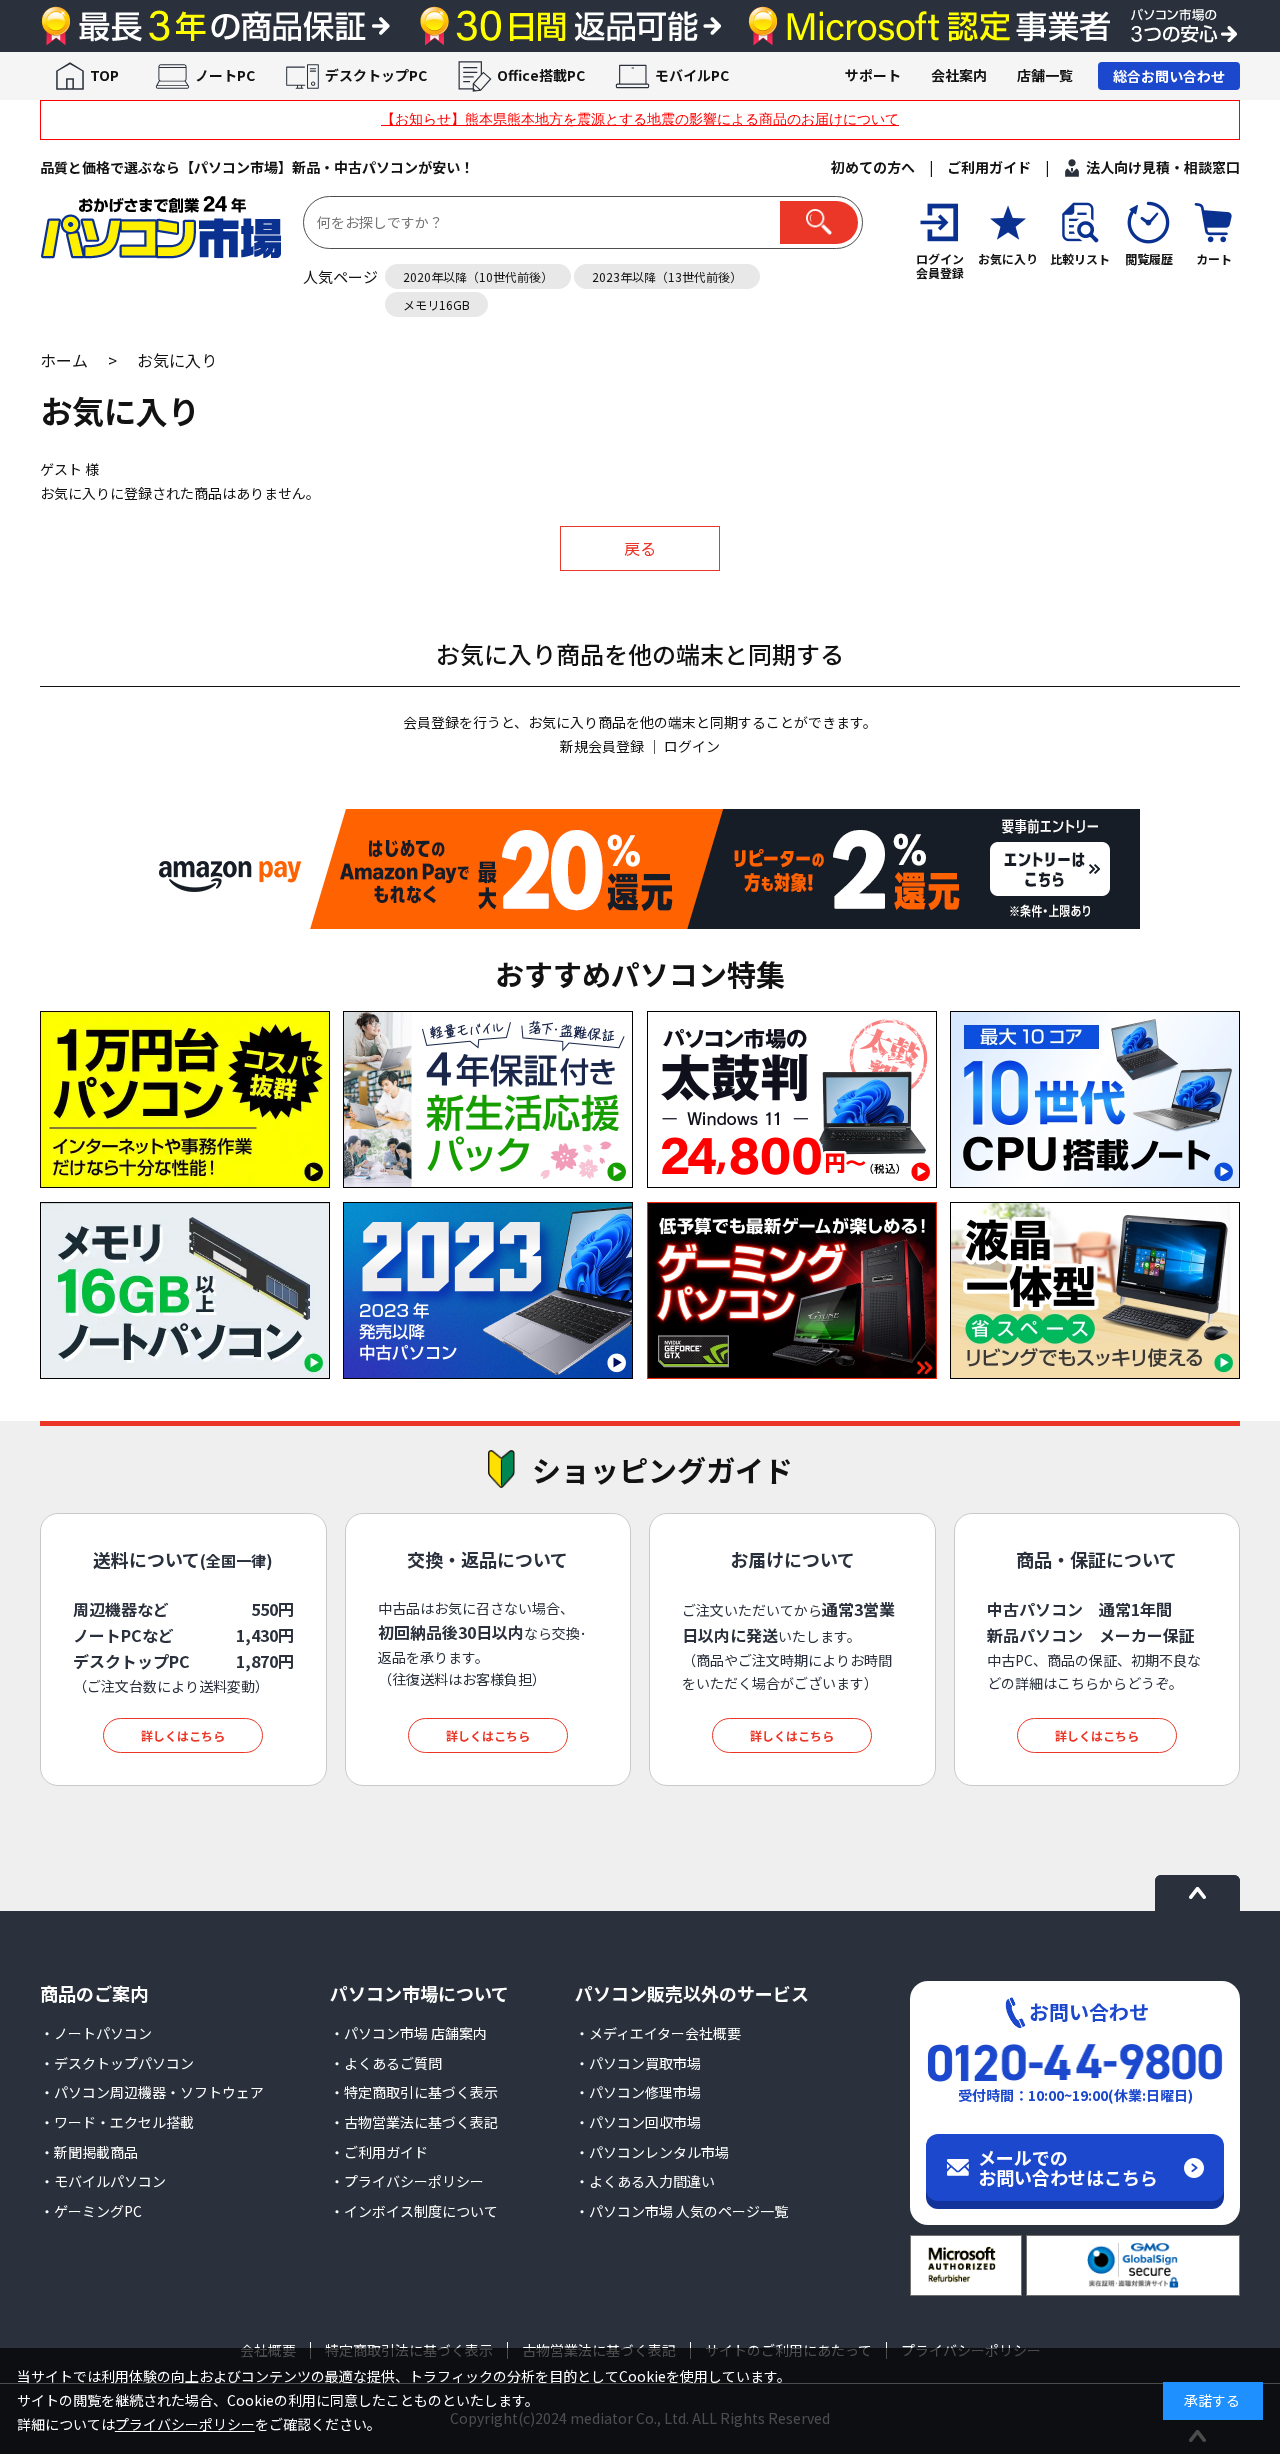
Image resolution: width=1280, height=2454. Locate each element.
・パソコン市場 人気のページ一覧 (681, 2211)
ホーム (64, 360)
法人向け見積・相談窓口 (1163, 167)
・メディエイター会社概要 (658, 2033)
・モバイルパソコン (103, 2181)
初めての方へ (873, 167)
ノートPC (225, 75)
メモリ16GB (436, 304)
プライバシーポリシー (185, 2424)
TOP (104, 75)
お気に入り (177, 360)
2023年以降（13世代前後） (667, 276)
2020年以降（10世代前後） (478, 276)
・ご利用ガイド (379, 2152)
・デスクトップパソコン (117, 2063)
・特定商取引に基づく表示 (414, 2092)
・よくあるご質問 (386, 2063)
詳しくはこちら (183, 1735)
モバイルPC (692, 75)
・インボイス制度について (414, 2211)
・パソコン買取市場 (638, 2063)
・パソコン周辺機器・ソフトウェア (152, 2092)
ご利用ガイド (989, 167)
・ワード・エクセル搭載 (117, 2122)
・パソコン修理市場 (638, 2092)
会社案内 (959, 75)
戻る (640, 548)
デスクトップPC (376, 75)
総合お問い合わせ (1169, 76)
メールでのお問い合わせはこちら (1068, 2167)
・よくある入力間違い (645, 2181)
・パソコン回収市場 (638, 2122)
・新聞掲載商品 (89, 2152)
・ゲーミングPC (91, 2211)
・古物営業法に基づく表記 (414, 2122)
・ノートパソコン (96, 2033)
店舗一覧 (1045, 75)
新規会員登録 (602, 746)
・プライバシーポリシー (407, 2181)
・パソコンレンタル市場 (652, 2152)
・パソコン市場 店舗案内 (408, 2033)
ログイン (692, 746)
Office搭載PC (541, 75)
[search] (819, 222)
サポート (873, 75)
